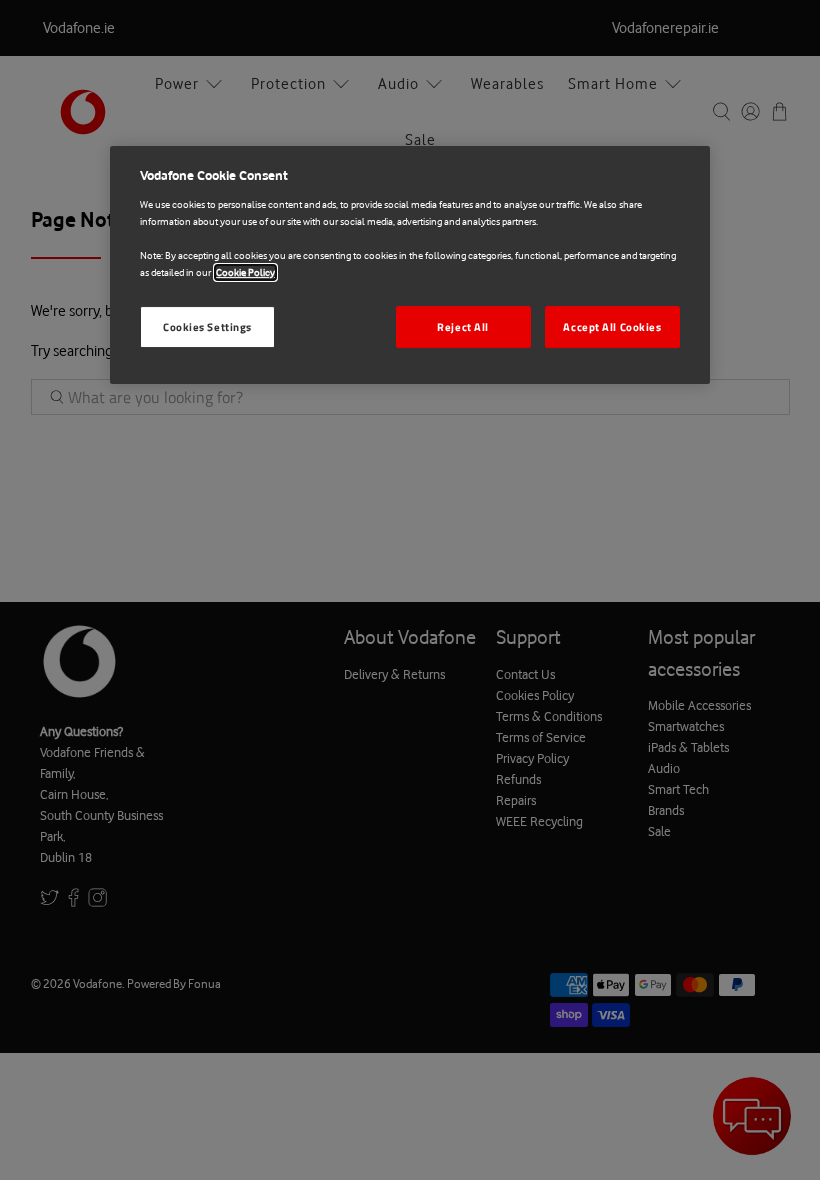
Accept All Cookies (612, 326)
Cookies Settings (207, 326)
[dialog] (410, 265)
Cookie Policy (245, 272)
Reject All (463, 326)
